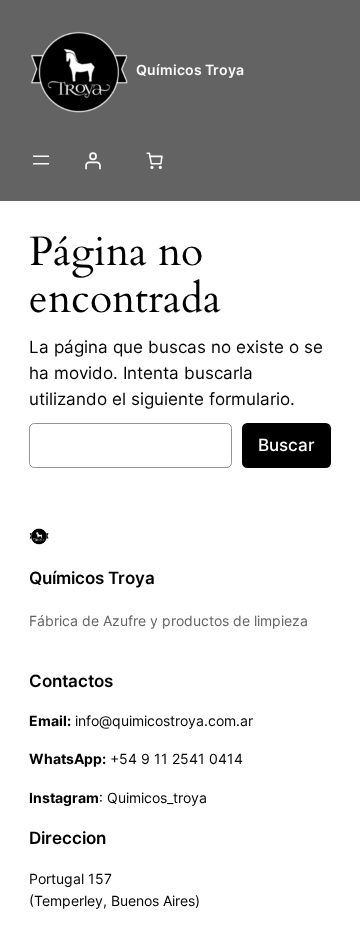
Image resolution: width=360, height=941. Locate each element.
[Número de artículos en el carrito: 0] (154, 160)
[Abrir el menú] (41, 160)
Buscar (286, 445)
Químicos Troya (190, 69)
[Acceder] (93, 160)
